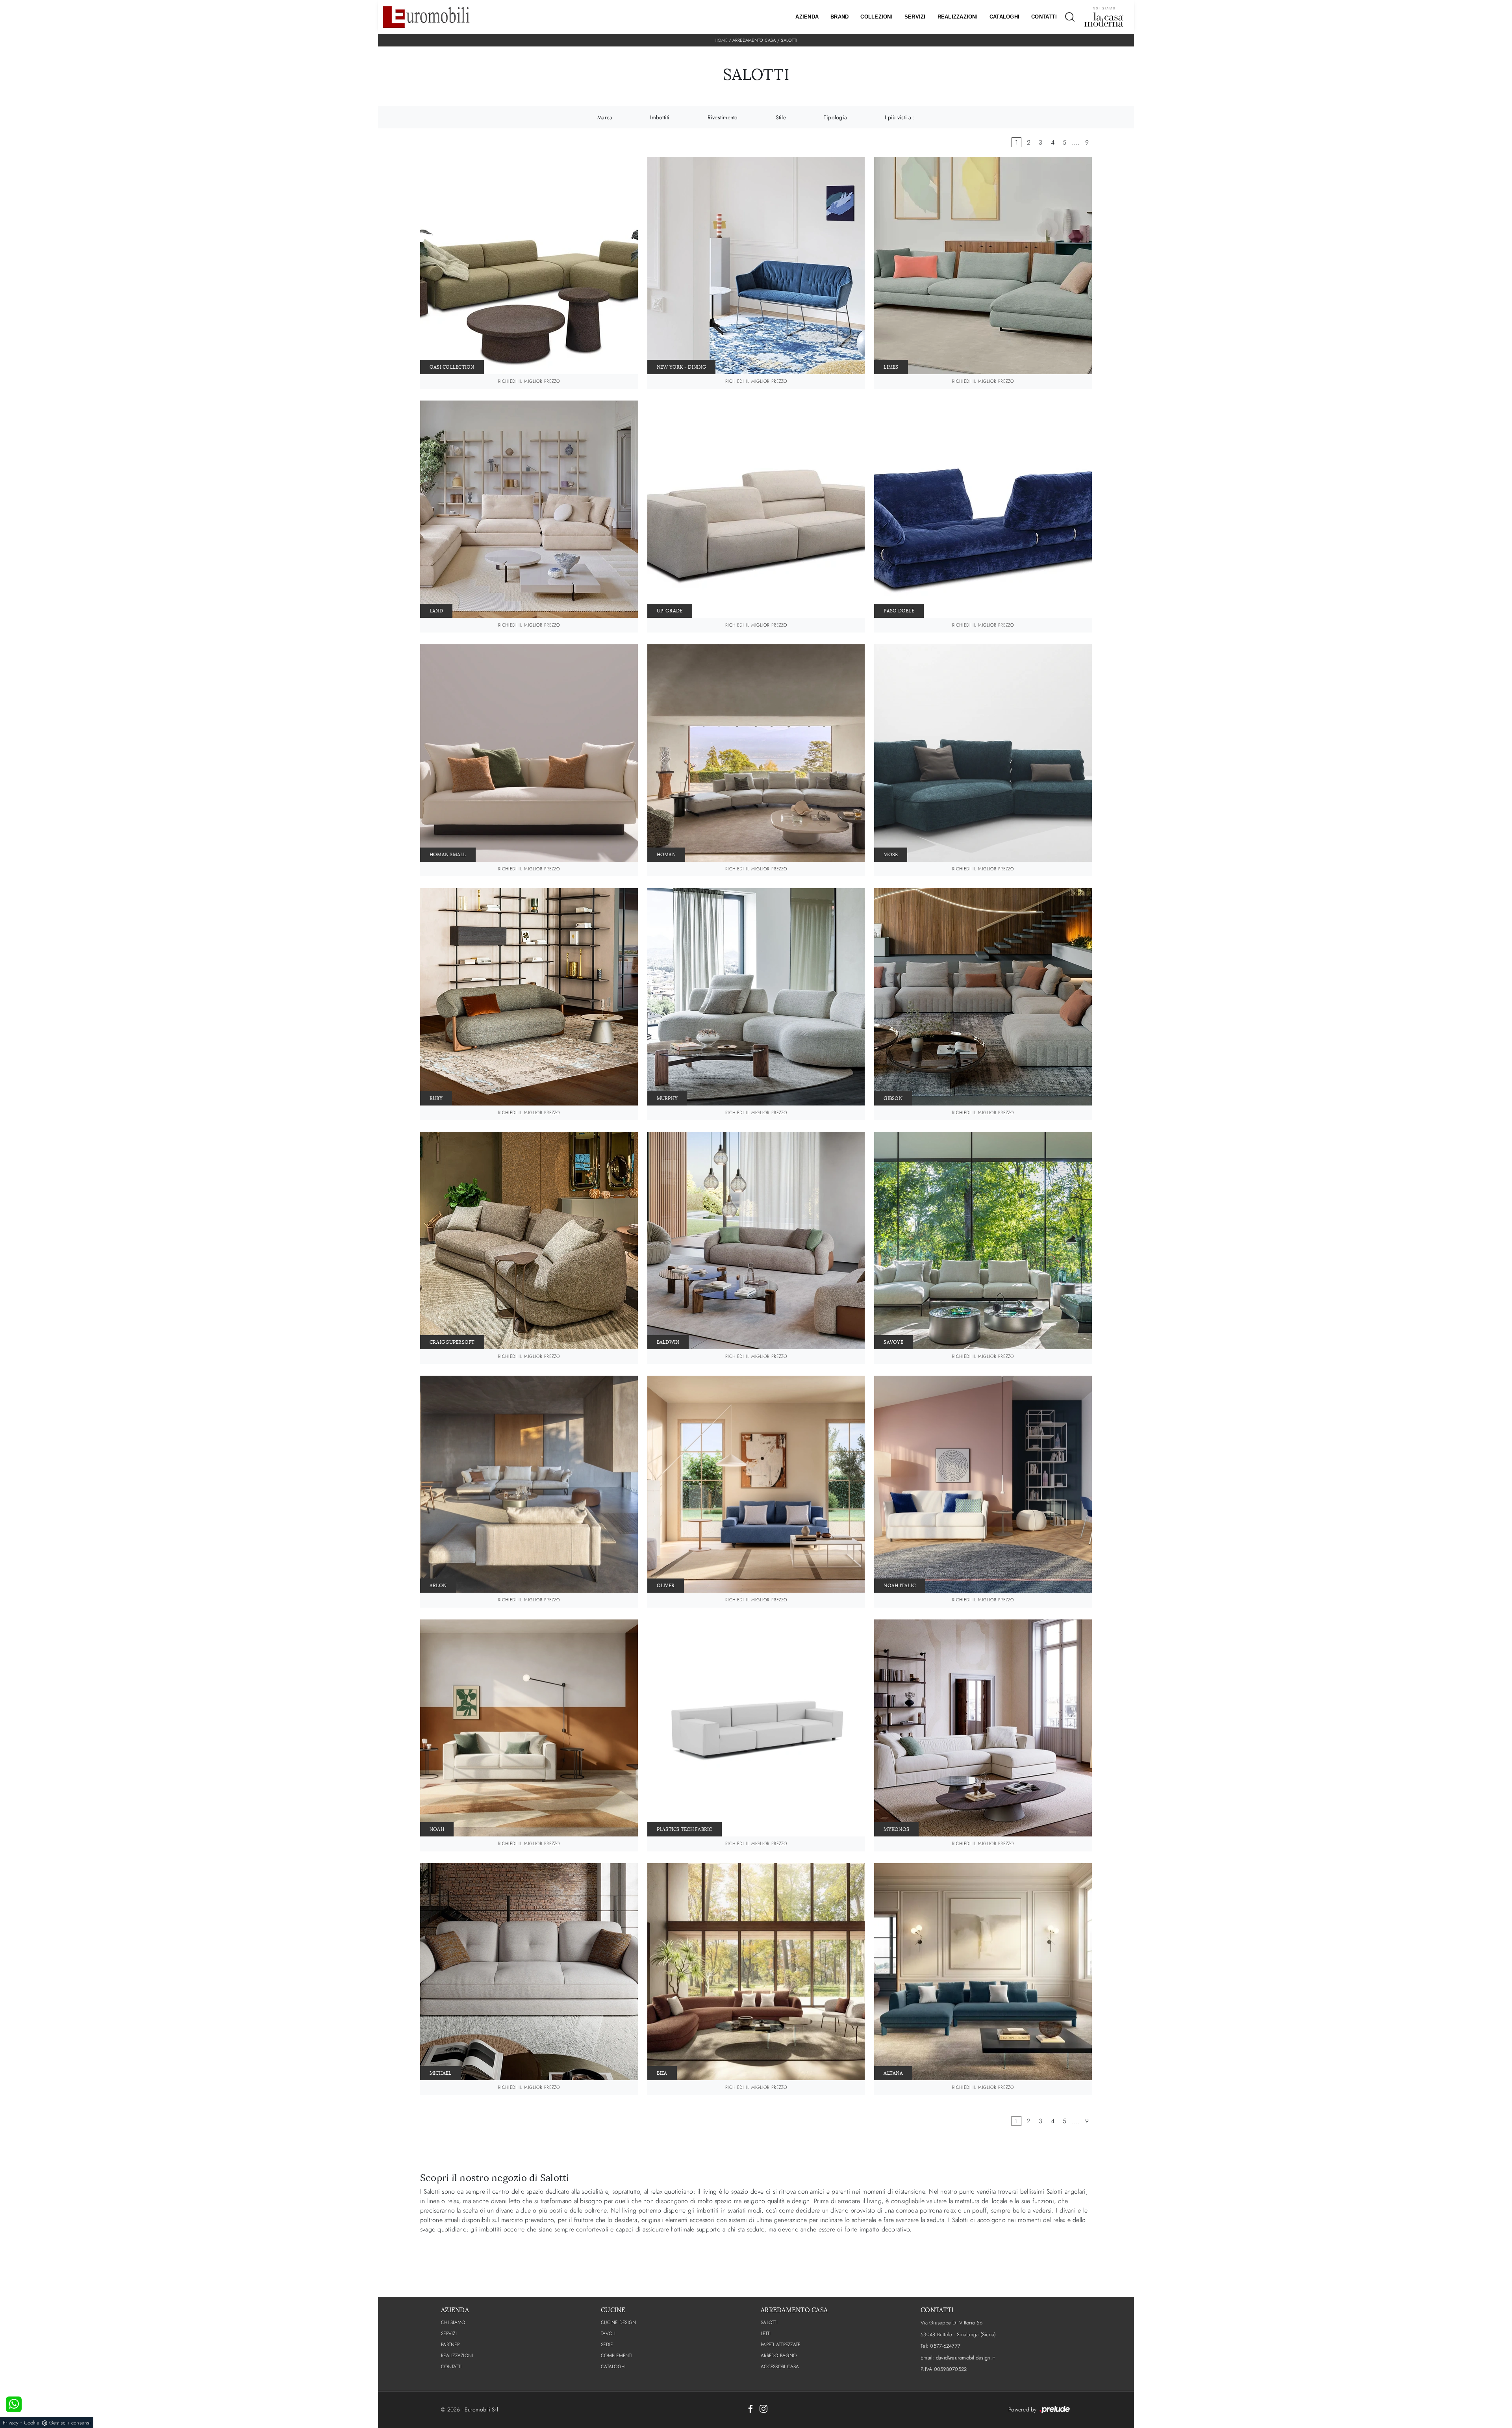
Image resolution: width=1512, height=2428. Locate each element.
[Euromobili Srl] (426, 17)
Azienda (807, 17)
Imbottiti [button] (660, 117)
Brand (839, 17)
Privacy (11, 2423)
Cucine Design (618, 2322)
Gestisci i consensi (70, 2423)
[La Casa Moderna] (1104, 17)
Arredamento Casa (754, 40)
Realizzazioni (958, 17)
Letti (766, 2333)
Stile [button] (781, 117)
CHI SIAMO (453, 2322)
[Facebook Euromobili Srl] (750, 2408)
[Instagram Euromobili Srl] (763, 2408)
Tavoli (608, 2333)
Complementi (617, 2356)
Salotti (789, 40)
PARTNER (450, 2345)
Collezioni (876, 17)
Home (721, 40)
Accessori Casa (780, 2367)
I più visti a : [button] (900, 117)
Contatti (1044, 17)
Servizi (915, 17)
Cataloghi (1004, 17)
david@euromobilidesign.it (965, 2358)
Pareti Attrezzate (780, 2345)
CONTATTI (451, 2367)
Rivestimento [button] (723, 117)
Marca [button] (605, 117)
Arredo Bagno (779, 2356)
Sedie (607, 2345)
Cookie (32, 2423)
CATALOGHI (613, 2367)
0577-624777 (945, 2346)
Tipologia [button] (835, 117)
